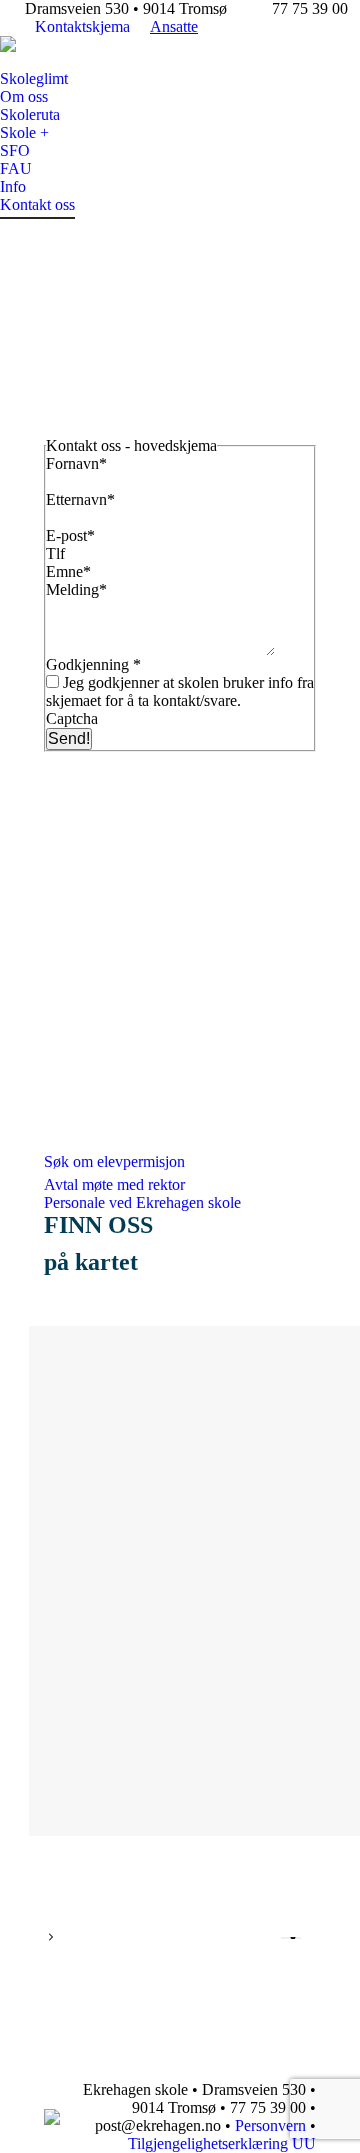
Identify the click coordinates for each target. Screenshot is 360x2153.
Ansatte (174, 26)
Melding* (78, 589)
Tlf (57, 553)
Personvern (270, 2125)
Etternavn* (80, 499)
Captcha (72, 718)
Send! (69, 738)
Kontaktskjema (82, 26)
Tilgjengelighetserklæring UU (222, 2143)
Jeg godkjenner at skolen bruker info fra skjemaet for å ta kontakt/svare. (180, 691)
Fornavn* (76, 463)
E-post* (72, 535)
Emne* (70, 571)
